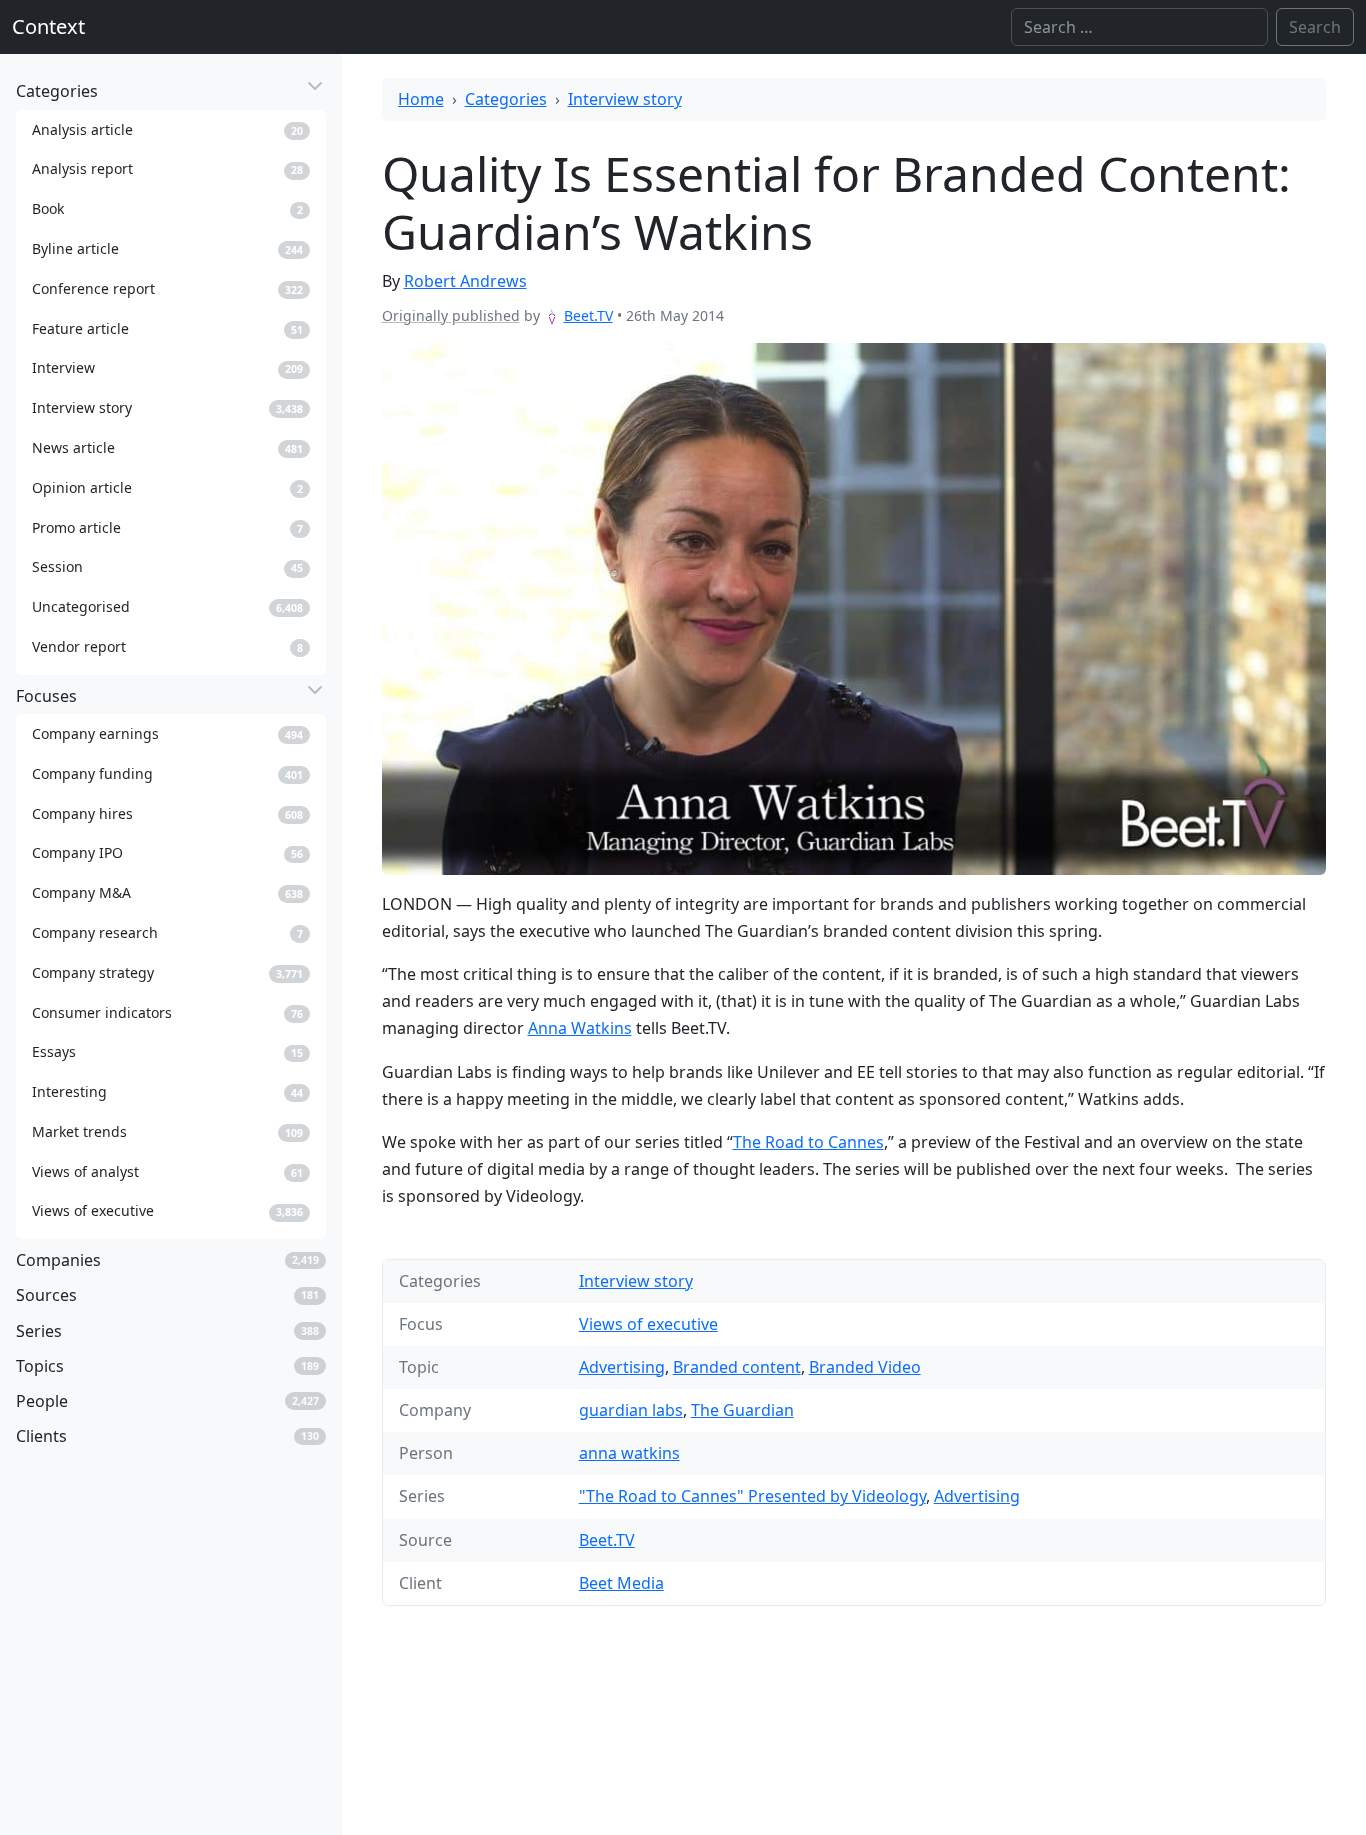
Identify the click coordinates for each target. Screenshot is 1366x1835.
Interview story (625, 99)
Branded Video (865, 1367)
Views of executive (648, 1324)
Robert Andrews (465, 281)
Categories (506, 99)
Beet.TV (588, 315)
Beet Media (621, 1583)
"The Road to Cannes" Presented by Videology (752, 1496)
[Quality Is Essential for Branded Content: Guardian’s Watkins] (854, 608)
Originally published (451, 315)
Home (421, 99)
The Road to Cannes (808, 1142)
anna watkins (629, 1453)
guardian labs (631, 1410)
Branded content (737, 1367)
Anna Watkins (580, 1028)
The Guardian (742, 1410)
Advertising (622, 1367)
